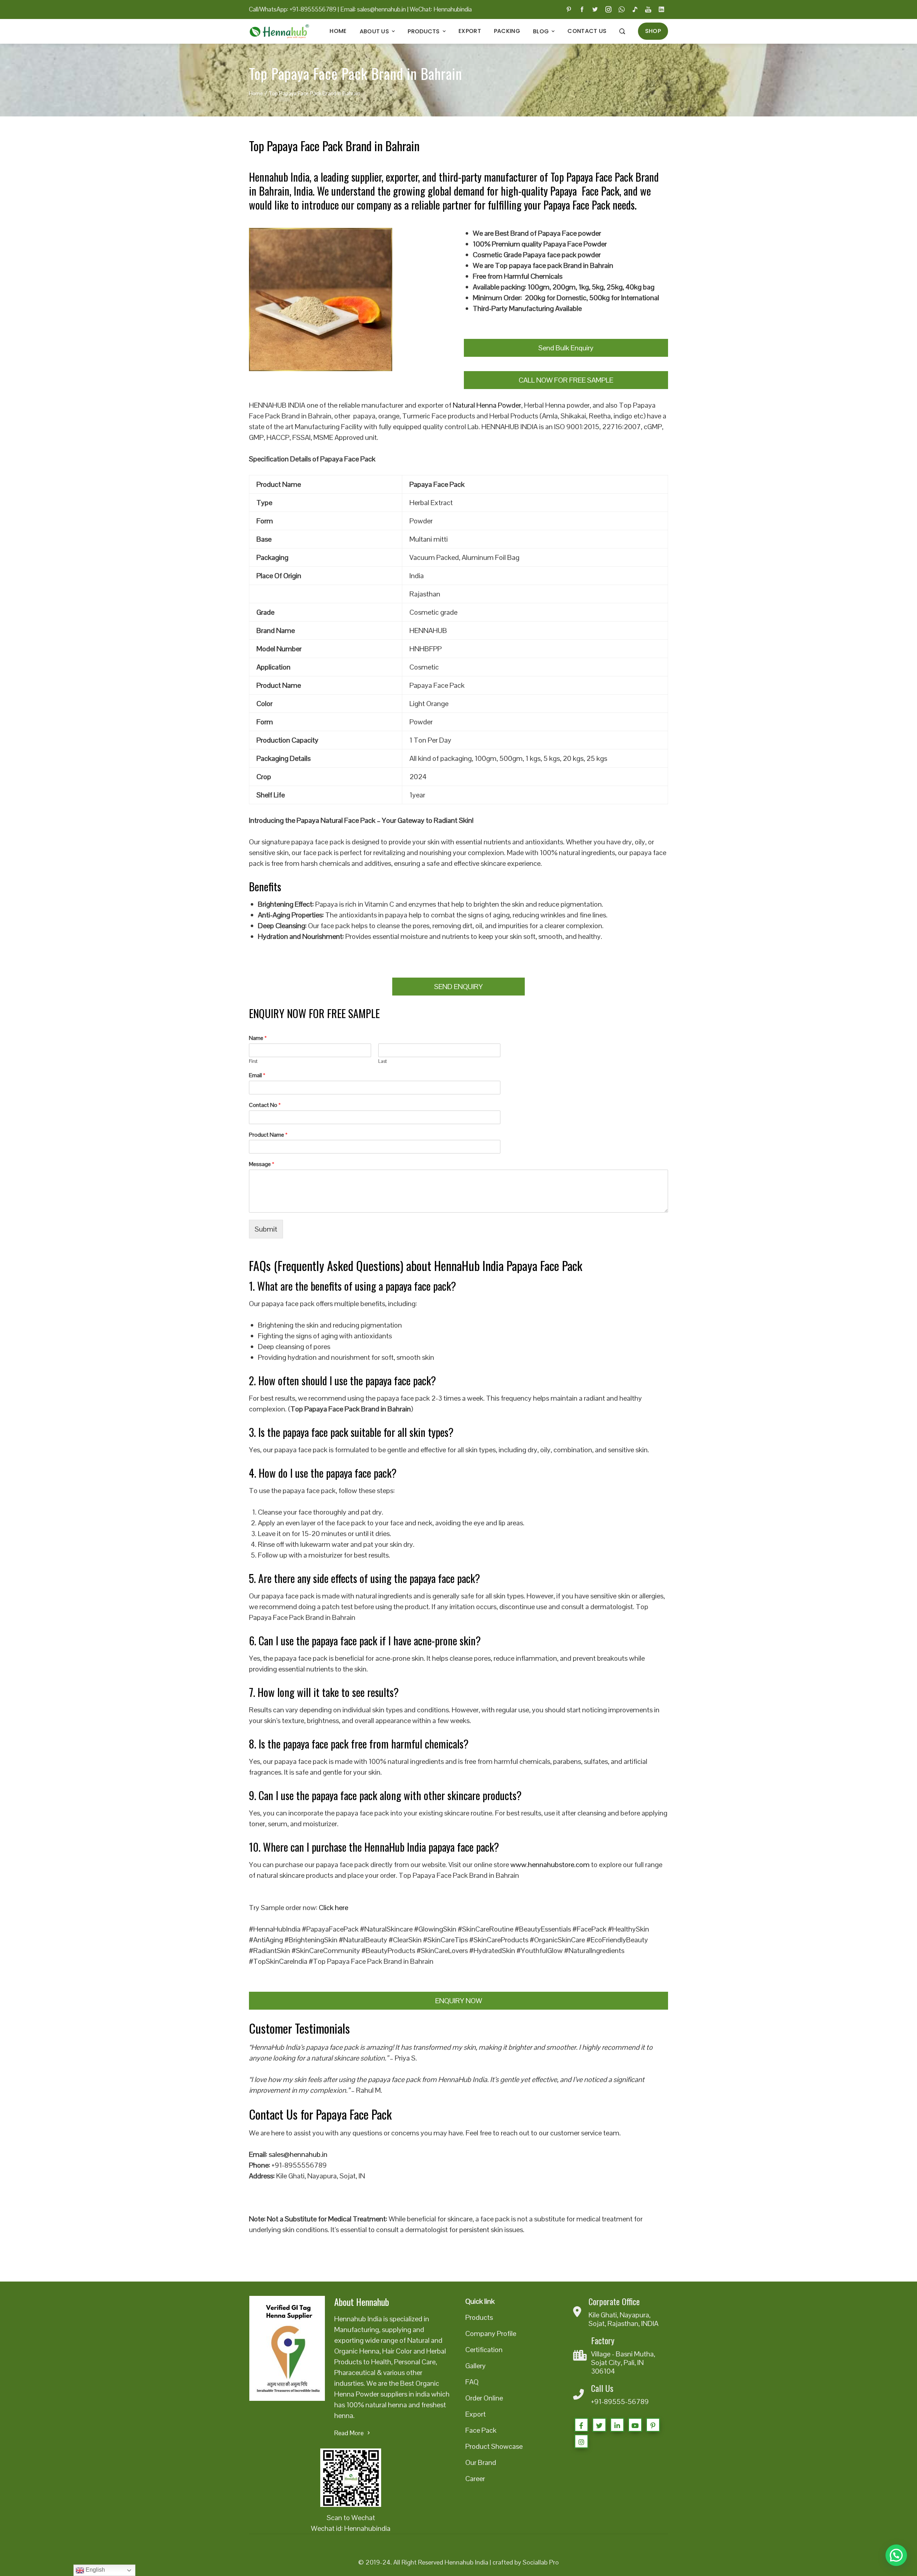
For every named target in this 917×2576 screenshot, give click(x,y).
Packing (507, 31)
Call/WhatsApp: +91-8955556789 (293, 9)
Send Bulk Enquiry (566, 348)
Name (258, 1038)
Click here (333, 1908)
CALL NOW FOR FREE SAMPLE (566, 380)
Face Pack (481, 2430)
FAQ (472, 2382)
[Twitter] (599, 2425)
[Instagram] (581, 2441)
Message (262, 1164)
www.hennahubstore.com (550, 1865)
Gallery (476, 2366)
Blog (541, 31)
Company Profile (491, 2333)
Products (424, 31)
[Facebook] (581, 2425)
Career (475, 2479)
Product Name (268, 1135)
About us (374, 31)
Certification (484, 2350)
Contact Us (587, 31)
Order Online (484, 2398)
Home (338, 31)
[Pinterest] (653, 2425)
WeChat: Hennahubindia (441, 9)
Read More (349, 2433)
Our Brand (481, 2462)
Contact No (265, 1105)
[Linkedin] (617, 2425)
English (95, 2570)
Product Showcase (494, 2446)
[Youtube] (635, 2425)
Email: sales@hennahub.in (373, 9)
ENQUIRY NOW (459, 2001)
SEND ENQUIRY (458, 987)
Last (383, 1061)
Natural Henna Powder (487, 405)
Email (257, 1075)
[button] (896, 2555)
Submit (266, 1229)
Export (470, 31)
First (253, 1061)
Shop (653, 31)
